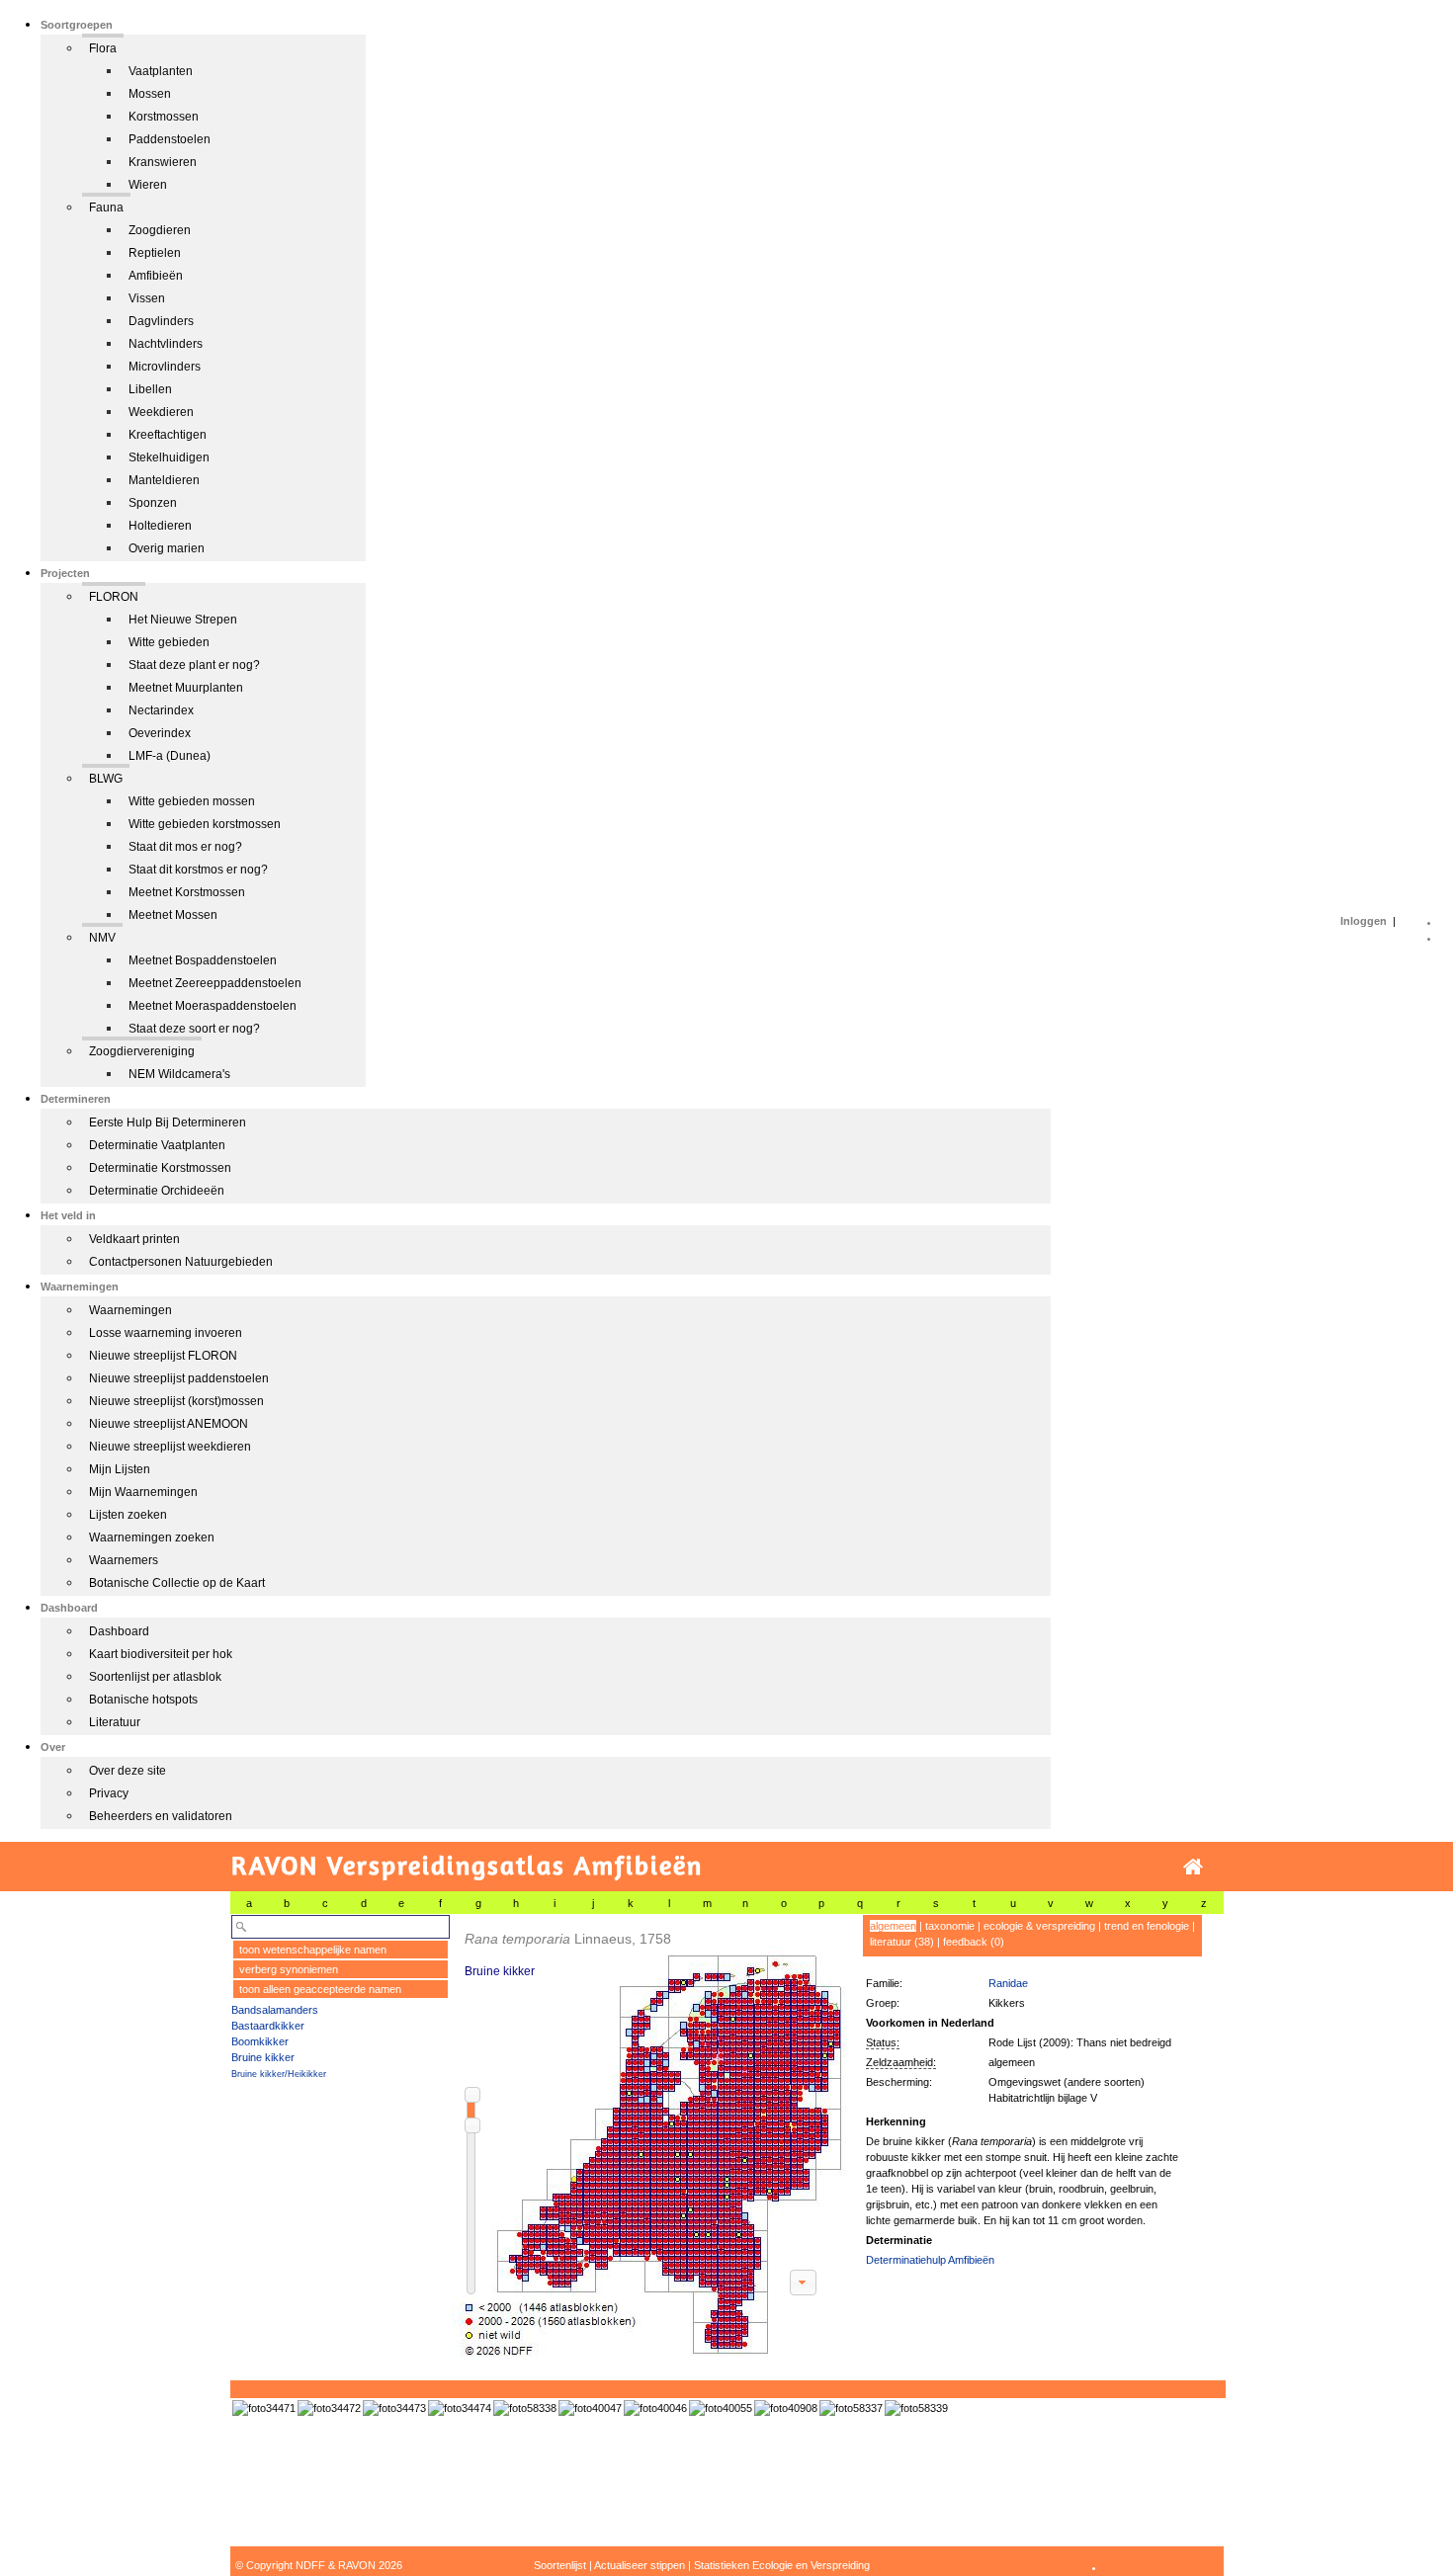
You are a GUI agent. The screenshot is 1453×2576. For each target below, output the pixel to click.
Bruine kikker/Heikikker (279, 2074)
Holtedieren (160, 526)
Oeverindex (160, 733)
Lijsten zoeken (128, 1515)
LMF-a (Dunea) (170, 756)
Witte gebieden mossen (192, 801)
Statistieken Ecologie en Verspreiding (782, 2565)
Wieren (148, 185)
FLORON (114, 597)
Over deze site (128, 1771)
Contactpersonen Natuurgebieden (181, 1262)
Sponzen (153, 503)
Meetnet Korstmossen (187, 892)
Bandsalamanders (275, 2010)
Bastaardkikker (268, 2026)
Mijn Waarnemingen (143, 1492)
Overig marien (167, 548)
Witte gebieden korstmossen (205, 824)
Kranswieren (163, 162)
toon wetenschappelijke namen (313, 1950)
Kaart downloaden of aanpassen (803, 2283)
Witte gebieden (169, 642)
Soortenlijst (560, 2565)
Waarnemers (124, 1560)
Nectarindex (161, 710)
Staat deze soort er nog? (194, 1029)
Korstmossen (164, 117)
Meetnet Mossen (173, 915)
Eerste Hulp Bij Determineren (168, 1122)
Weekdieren (161, 412)
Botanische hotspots (143, 1700)
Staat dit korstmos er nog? (198, 870)
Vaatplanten (161, 71)
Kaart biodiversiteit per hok (161, 1654)
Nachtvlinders (166, 344)
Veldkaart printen (134, 1239)
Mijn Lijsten (120, 1469)
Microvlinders (165, 367)
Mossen (150, 94)
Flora (103, 48)
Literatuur (115, 1722)
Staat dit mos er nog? (185, 847)
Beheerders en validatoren (161, 1816)
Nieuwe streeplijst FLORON (163, 1356)
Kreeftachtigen (168, 435)
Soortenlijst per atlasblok (155, 1677)
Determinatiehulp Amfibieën (930, 2260)
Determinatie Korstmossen (160, 1168)
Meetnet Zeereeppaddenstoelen (215, 983)
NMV (102, 938)
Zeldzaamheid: (901, 2062)
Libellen (150, 389)
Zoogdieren (160, 230)
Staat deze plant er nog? (194, 665)
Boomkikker (260, 2041)
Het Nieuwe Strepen (183, 620)
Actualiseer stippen (640, 2565)
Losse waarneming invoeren (166, 1333)
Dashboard (119, 1631)
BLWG (106, 779)
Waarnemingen (130, 1310)
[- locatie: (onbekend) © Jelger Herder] (264, 2408)
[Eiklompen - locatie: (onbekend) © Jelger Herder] (329, 2408)
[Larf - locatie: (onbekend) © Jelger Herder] (394, 2408)
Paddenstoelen (170, 139)
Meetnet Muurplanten (186, 688)
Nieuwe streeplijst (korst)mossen (176, 1401)
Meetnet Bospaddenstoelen (203, 960)
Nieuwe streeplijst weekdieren (170, 1447)
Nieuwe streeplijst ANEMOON (169, 1424)
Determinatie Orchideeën (157, 1191)
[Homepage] (1193, 1867)
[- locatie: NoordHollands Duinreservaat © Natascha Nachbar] (786, 2408)
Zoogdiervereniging (142, 1051)
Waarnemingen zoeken (152, 1537)
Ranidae (1008, 1983)
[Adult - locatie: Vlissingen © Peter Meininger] (851, 2408)
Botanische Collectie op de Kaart (177, 1583)
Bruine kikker (263, 2057)
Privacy (109, 1793)
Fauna (106, 208)
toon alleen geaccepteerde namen (320, 1989)
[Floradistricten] (650, 2136)
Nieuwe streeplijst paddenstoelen (179, 1378)
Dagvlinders (161, 321)
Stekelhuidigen (169, 457)
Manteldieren (164, 480)
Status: (883, 2042)
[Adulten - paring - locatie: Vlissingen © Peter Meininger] (916, 2408)
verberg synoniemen (289, 1969)
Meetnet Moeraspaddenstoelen (213, 1006)
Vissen (147, 298)
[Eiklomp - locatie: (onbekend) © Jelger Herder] (460, 2408)
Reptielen (155, 253)
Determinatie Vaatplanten (157, 1145)
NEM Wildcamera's (179, 1074)
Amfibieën (156, 276)
